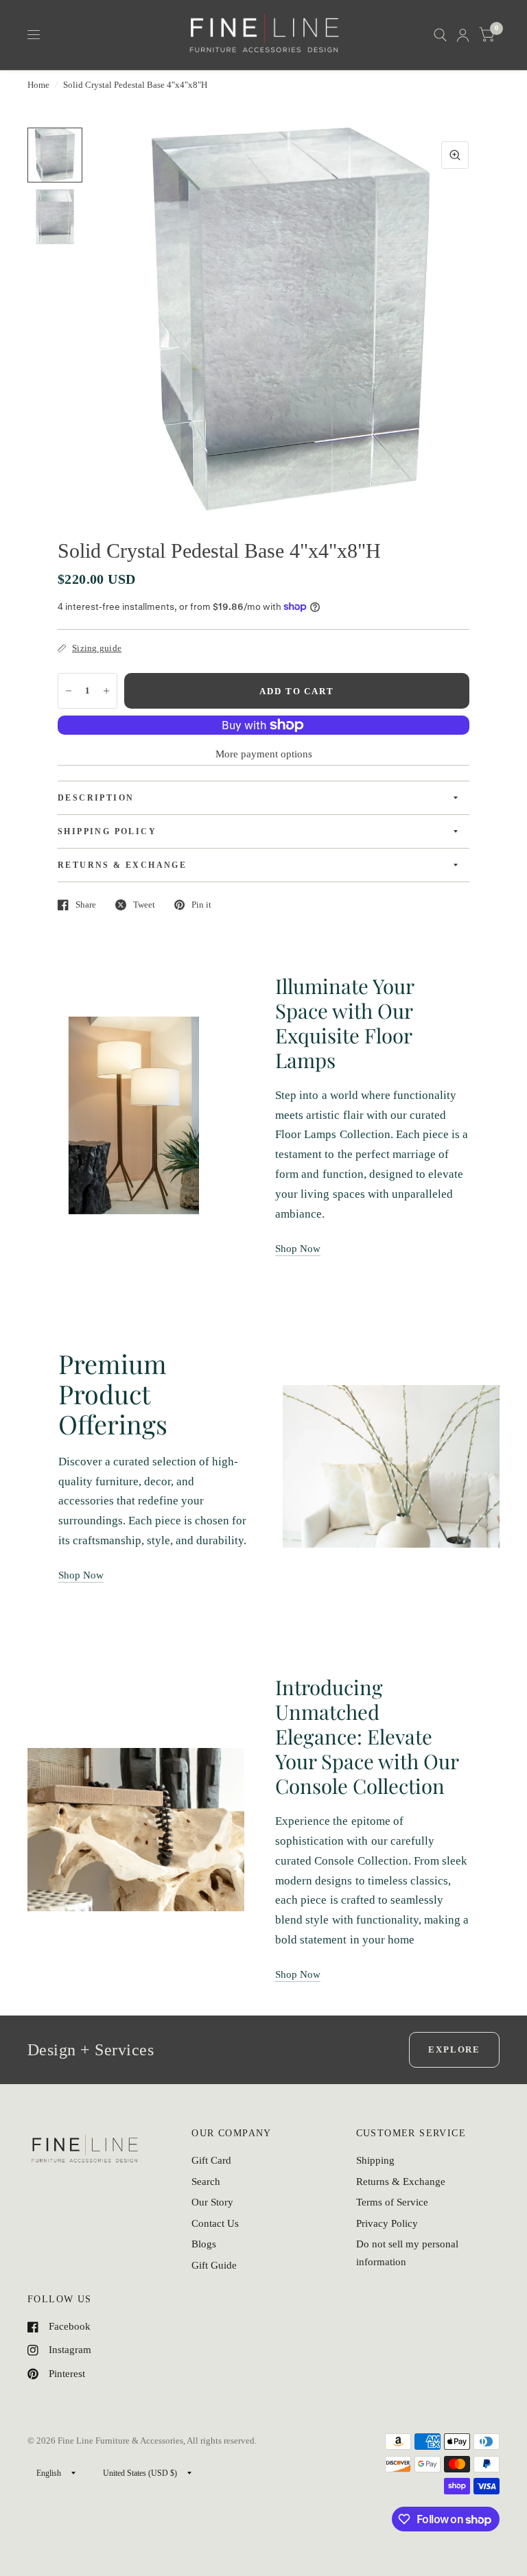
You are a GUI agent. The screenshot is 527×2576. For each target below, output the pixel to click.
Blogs (204, 2244)
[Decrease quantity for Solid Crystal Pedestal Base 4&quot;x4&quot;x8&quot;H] (69, 691)
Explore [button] (454, 2049)
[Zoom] (455, 155)
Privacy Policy (387, 2223)
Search (206, 2182)
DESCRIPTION (96, 798)
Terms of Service (392, 2202)
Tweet (144, 905)
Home (38, 85)
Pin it (201, 905)
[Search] (440, 35)
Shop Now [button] (298, 1249)
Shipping (375, 2160)
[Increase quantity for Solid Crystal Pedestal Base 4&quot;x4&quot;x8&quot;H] (106, 691)
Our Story (212, 2202)
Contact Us (215, 2223)
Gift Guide (214, 2265)
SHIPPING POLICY (107, 831)
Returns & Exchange (401, 2182)
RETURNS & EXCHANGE (122, 865)
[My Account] (463, 35)
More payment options (264, 754)
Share (86, 905)
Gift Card (211, 2160)
